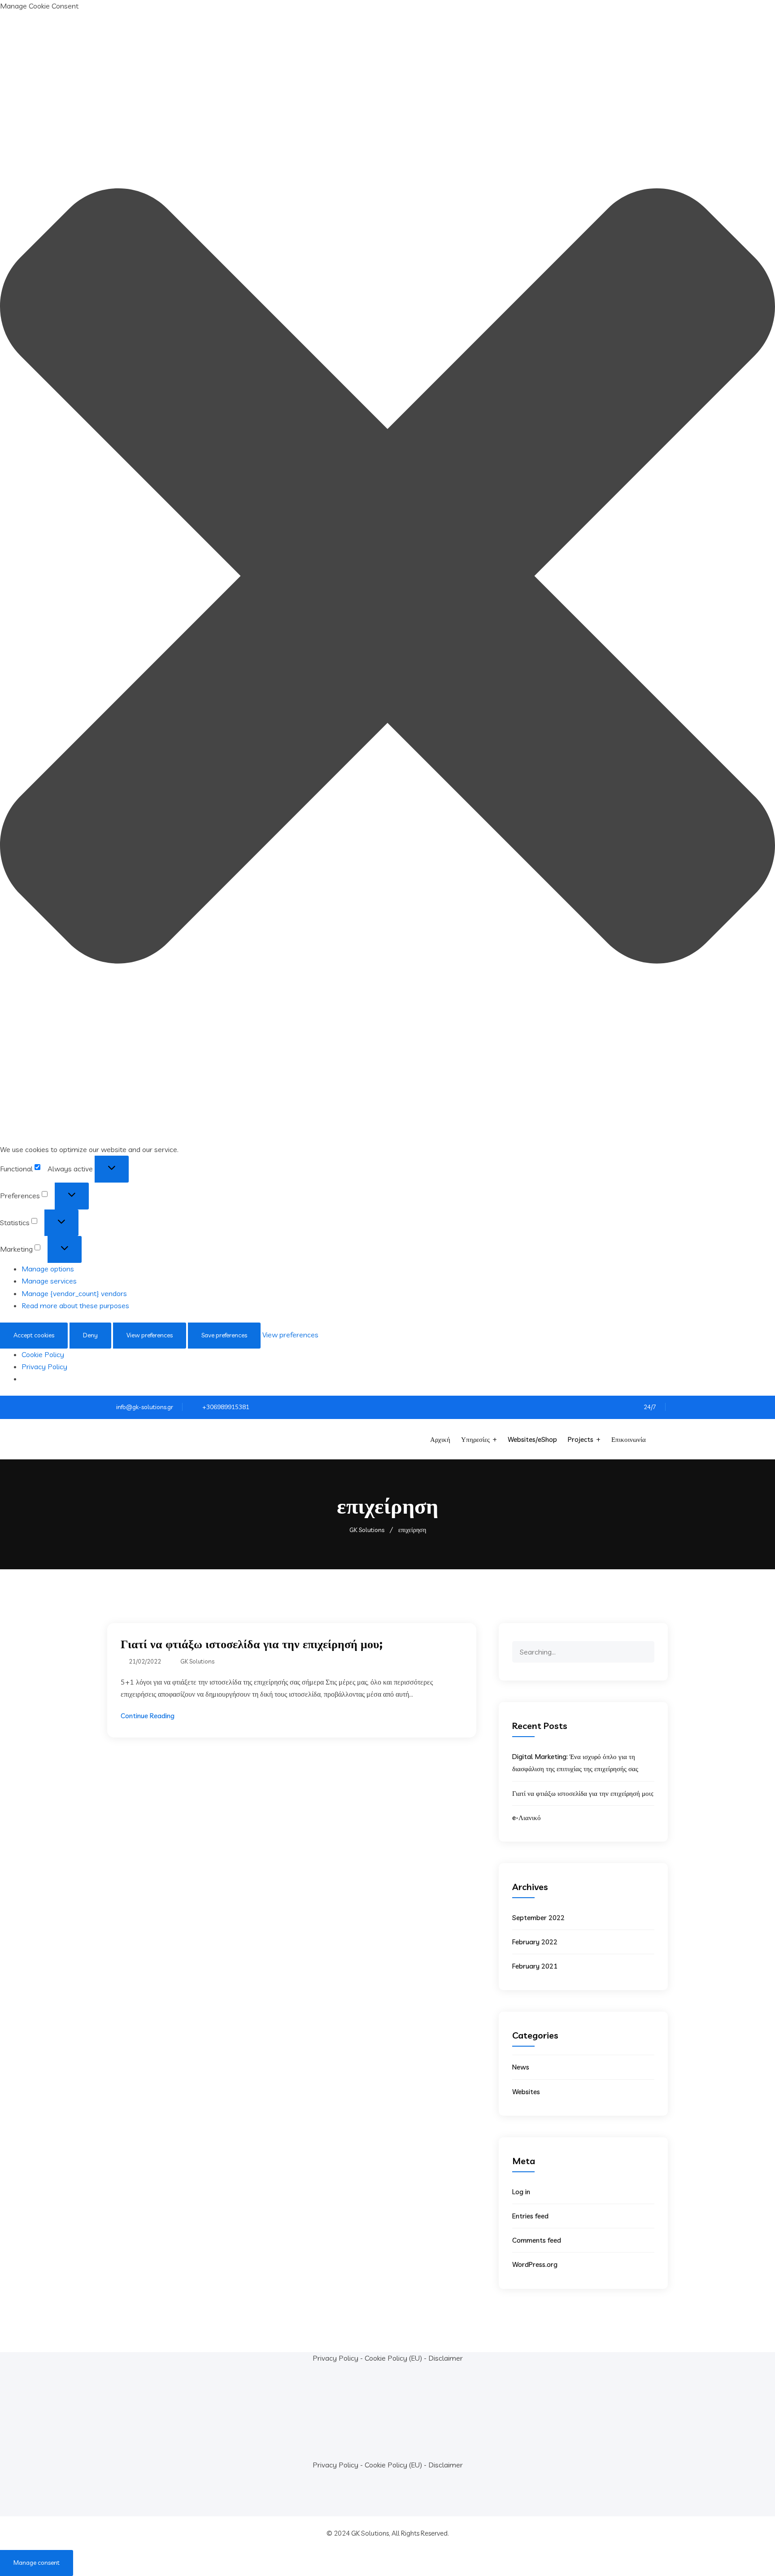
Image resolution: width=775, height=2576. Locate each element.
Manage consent (37, 2563)
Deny (90, 1335)
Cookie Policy (43, 1354)
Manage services (49, 1281)
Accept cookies (34, 1335)
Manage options (48, 1269)
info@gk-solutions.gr (145, 1407)
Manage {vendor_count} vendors (74, 1293)
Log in (521, 2192)
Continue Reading (148, 1716)
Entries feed (530, 2216)
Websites (526, 2092)
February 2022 (535, 1942)
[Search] (647, 1645)
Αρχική (440, 1439)
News (521, 2067)
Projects (581, 1439)
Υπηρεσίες (475, 1439)
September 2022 (538, 1918)
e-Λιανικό (527, 1818)
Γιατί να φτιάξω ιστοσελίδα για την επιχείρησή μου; (252, 1644)
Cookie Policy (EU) (393, 2358)
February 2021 (535, 1966)
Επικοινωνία (629, 1439)
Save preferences (224, 1335)
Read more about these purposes (75, 1305)
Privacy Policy (44, 1367)
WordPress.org (535, 2264)
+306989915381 (226, 1407)
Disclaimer (446, 2358)
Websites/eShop (532, 1439)
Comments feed (537, 2240)
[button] (387, 578)
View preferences (150, 1335)
